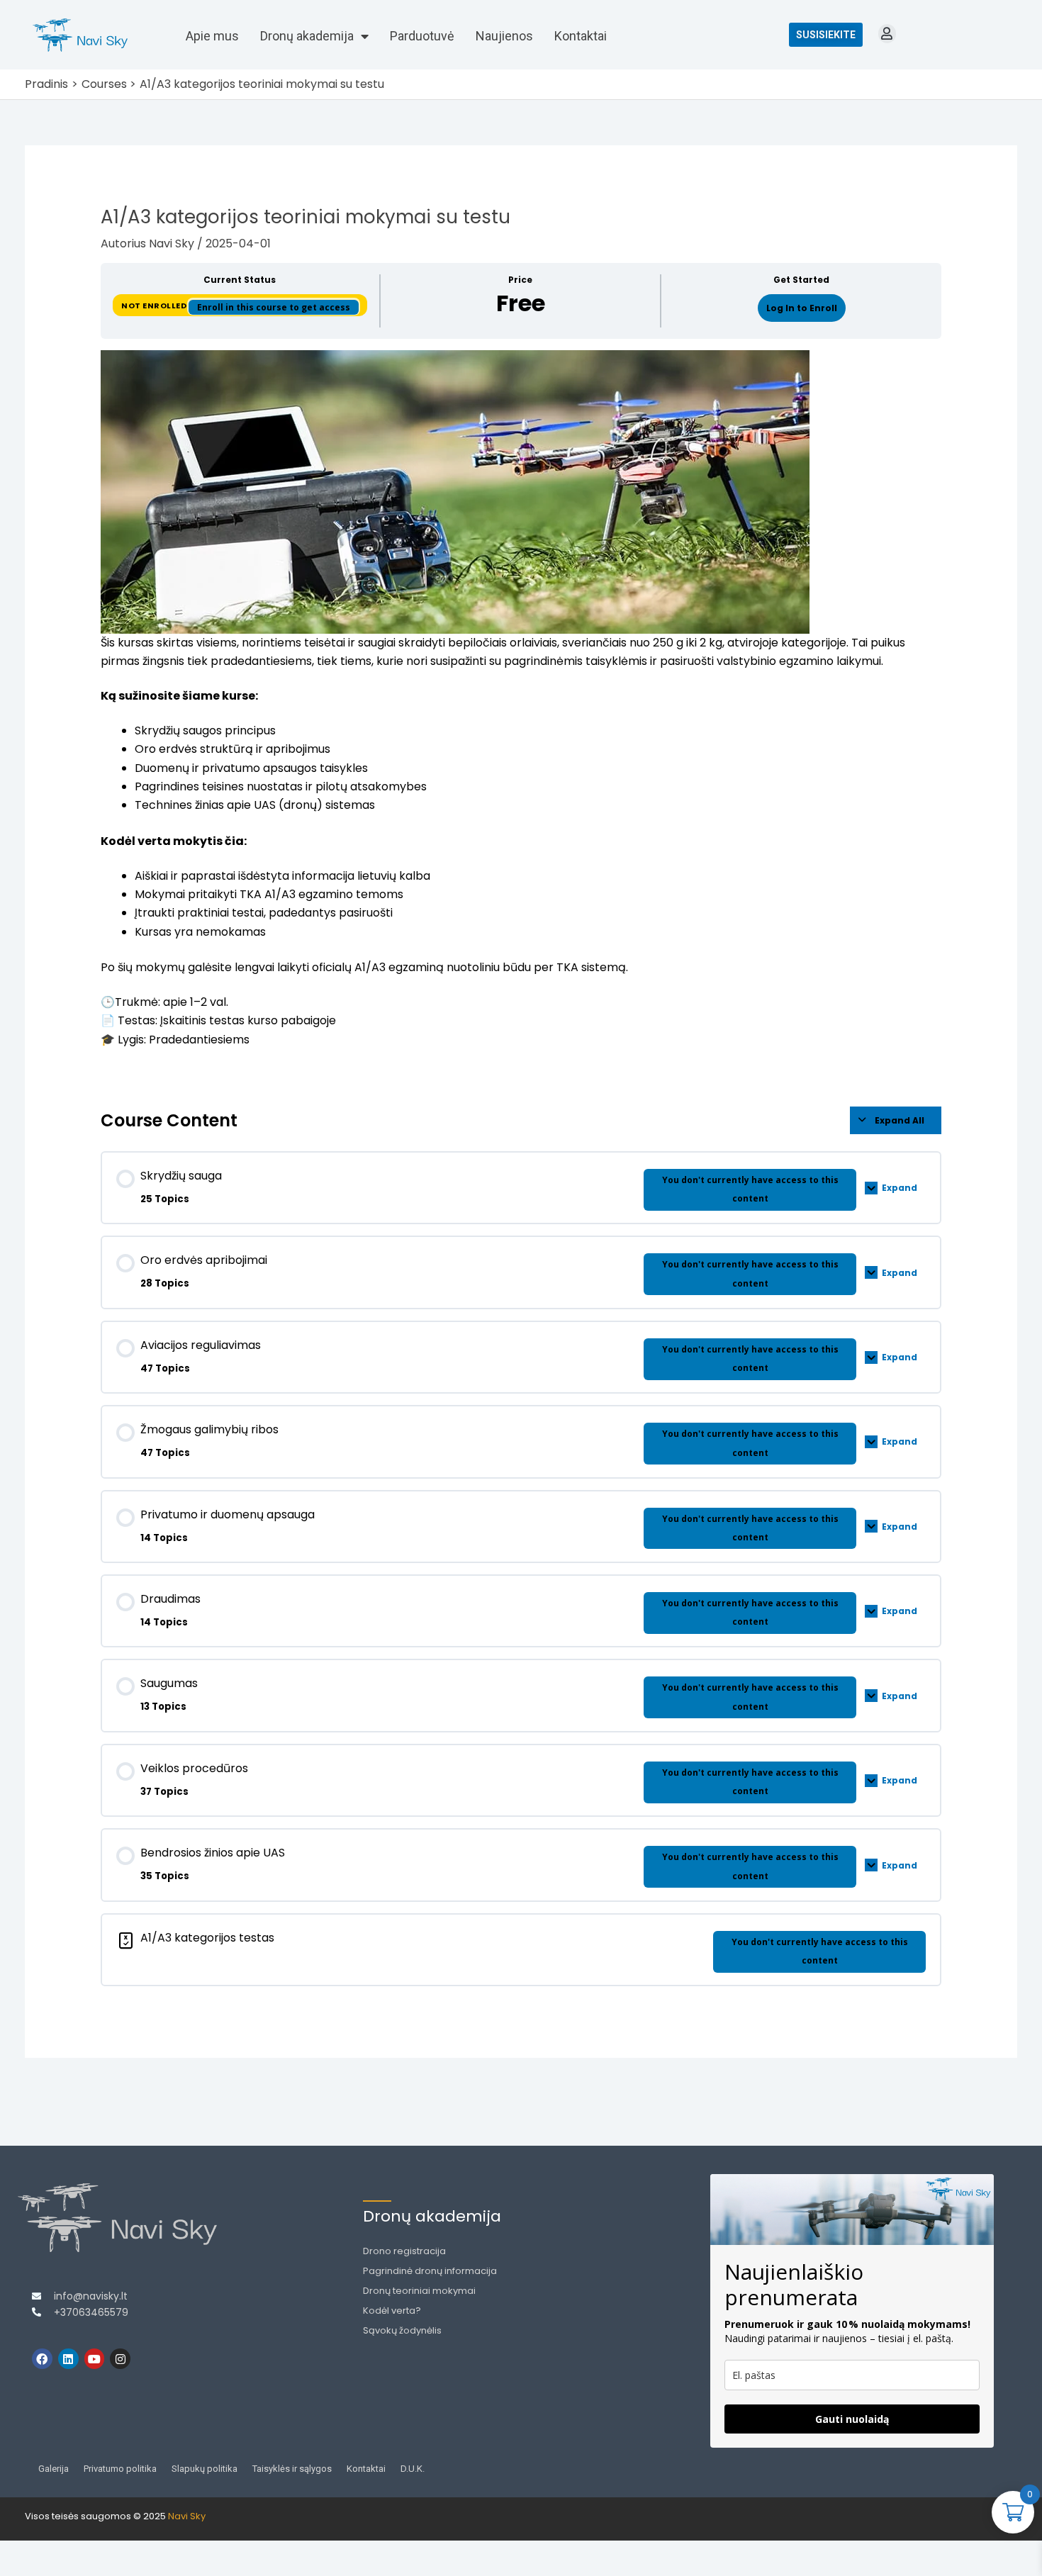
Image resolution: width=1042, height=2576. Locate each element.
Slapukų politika (205, 2469)
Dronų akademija (307, 36)
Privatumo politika (120, 2469)
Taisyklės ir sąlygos (292, 2469)
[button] (887, 34)
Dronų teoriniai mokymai (419, 2291)
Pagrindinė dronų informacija (430, 2271)
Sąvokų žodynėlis (402, 2330)
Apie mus (212, 36)
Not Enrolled (155, 306)
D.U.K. (413, 2469)
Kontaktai (581, 36)
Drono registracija (404, 2251)
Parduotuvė (422, 36)
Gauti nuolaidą (852, 2419)
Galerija (54, 2469)
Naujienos (504, 36)
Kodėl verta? (392, 2311)
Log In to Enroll (802, 308)
